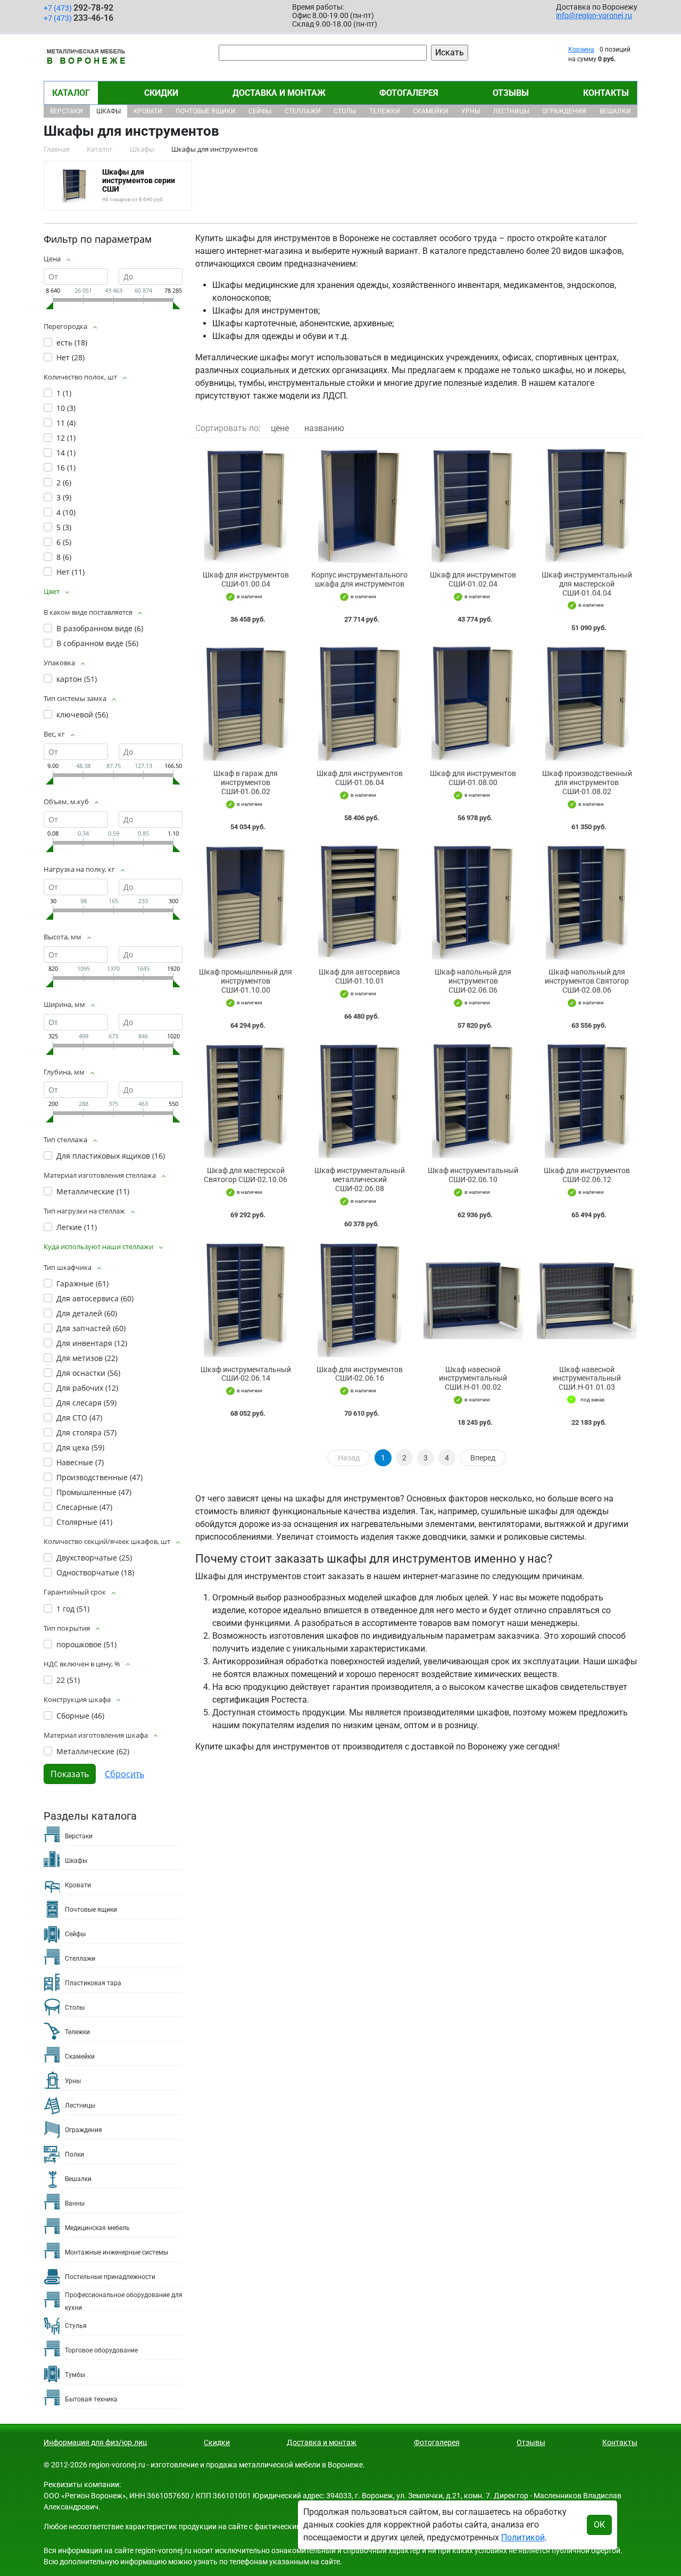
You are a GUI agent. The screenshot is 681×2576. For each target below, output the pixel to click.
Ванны (75, 2203)
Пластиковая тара (93, 1983)
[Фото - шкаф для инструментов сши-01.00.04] (246, 505)
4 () (66, 512)
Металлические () (93, 1191)
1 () (64, 393)
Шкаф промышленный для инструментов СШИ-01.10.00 (246, 981)
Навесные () (80, 1462)
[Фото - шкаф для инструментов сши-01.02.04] (474, 505)
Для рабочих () (87, 1388)
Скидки (161, 93)
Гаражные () (82, 1283)
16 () (66, 468)
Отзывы (511, 93)
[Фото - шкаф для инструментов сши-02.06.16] (360, 1299)
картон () (77, 679)
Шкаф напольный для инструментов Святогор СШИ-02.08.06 (587, 981)
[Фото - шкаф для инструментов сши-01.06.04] (360, 703)
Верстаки (67, 111)
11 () (66, 423)
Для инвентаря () (92, 1343)
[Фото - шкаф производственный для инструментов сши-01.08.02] (587, 703)
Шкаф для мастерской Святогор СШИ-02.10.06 (246, 1175)
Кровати (148, 111)
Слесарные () (84, 1507)
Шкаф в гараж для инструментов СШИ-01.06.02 (246, 782)
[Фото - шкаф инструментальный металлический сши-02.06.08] (360, 1101)
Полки (74, 2154)
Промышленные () (94, 1492)
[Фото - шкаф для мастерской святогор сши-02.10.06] (246, 1101)
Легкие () (77, 1227)
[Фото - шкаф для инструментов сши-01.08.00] (474, 703)
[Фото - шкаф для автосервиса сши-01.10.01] (360, 902)
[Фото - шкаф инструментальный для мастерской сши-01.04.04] (587, 505)
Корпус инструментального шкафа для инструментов (359, 579)
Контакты (606, 93)
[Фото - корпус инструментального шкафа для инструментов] (360, 505)
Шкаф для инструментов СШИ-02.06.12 (587, 1175)
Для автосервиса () (95, 1298)
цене (280, 428)
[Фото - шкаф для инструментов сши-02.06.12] (587, 1101)
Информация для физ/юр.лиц (95, 2442)
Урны (471, 111)
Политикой (523, 2537)
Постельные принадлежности (110, 2277)
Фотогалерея (409, 93)
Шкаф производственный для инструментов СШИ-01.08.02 (587, 782)
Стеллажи (303, 111)
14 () (66, 453)
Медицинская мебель (97, 2228)
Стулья (76, 2326)
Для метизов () (87, 1358)
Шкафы (109, 111)
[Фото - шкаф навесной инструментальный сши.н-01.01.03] (587, 1299)
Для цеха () (80, 1447)
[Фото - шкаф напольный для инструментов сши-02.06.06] (474, 902)
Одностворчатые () (95, 1572)
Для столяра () (86, 1433)
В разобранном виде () (100, 628)
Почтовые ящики (206, 111)
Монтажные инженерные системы (117, 2252)
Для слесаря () (86, 1403)
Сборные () (80, 1716)
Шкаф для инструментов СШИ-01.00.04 (246, 579)
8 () (64, 557)
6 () (64, 542)
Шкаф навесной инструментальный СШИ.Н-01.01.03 (587, 1378)
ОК (599, 2525)
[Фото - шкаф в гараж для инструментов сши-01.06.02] (246, 703)
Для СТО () (79, 1418)
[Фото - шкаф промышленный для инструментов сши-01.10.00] (246, 902)
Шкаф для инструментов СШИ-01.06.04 (360, 778)
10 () (66, 408)
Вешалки (615, 111)
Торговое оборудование (101, 2350)
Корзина (581, 49)
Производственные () (99, 1477)
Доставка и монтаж (279, 93)
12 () (66, 438)
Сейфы (260, 111)
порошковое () (86, 1644)
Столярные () (84, 1522)
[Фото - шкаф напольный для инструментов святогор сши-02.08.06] (587, 902)
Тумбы (75, 2375)
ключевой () (82, 715)
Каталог (71, 93)
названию (324, 428)
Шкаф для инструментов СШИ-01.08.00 (473, 778)
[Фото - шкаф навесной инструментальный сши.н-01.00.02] (474, 1299)
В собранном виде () (97, 643)
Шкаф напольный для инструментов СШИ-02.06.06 (473, 981)
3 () (64, 497)
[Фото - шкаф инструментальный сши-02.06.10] (474, 1101)
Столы (345, 111)
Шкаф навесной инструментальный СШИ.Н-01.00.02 (473, 1378)
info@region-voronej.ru (594, 15)
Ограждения (564, 111)
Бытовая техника (91, 2399)
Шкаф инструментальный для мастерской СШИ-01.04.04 (587, 584)
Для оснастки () (88, 1373)
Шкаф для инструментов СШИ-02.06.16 (360, 1374)
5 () (64, 527)
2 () (64, 482)
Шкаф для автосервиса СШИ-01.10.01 (359, 976)
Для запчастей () (91, 1328)
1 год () (73, 1609)
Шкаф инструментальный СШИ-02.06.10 (473, 1175)
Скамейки (431, 111)
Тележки (385, 111)
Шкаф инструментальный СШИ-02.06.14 (246, 1374)
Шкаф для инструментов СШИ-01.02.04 (473, 579)
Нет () (70, 357)
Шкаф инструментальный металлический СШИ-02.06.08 (360, 1179)
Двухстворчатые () (94, 1558)
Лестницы (511, 111)
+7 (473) (78, 8)
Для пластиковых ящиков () (111, 1156)
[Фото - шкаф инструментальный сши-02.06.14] (246, 1299)
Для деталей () (87, 1313)
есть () (72, 342)
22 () (68, 1680)
